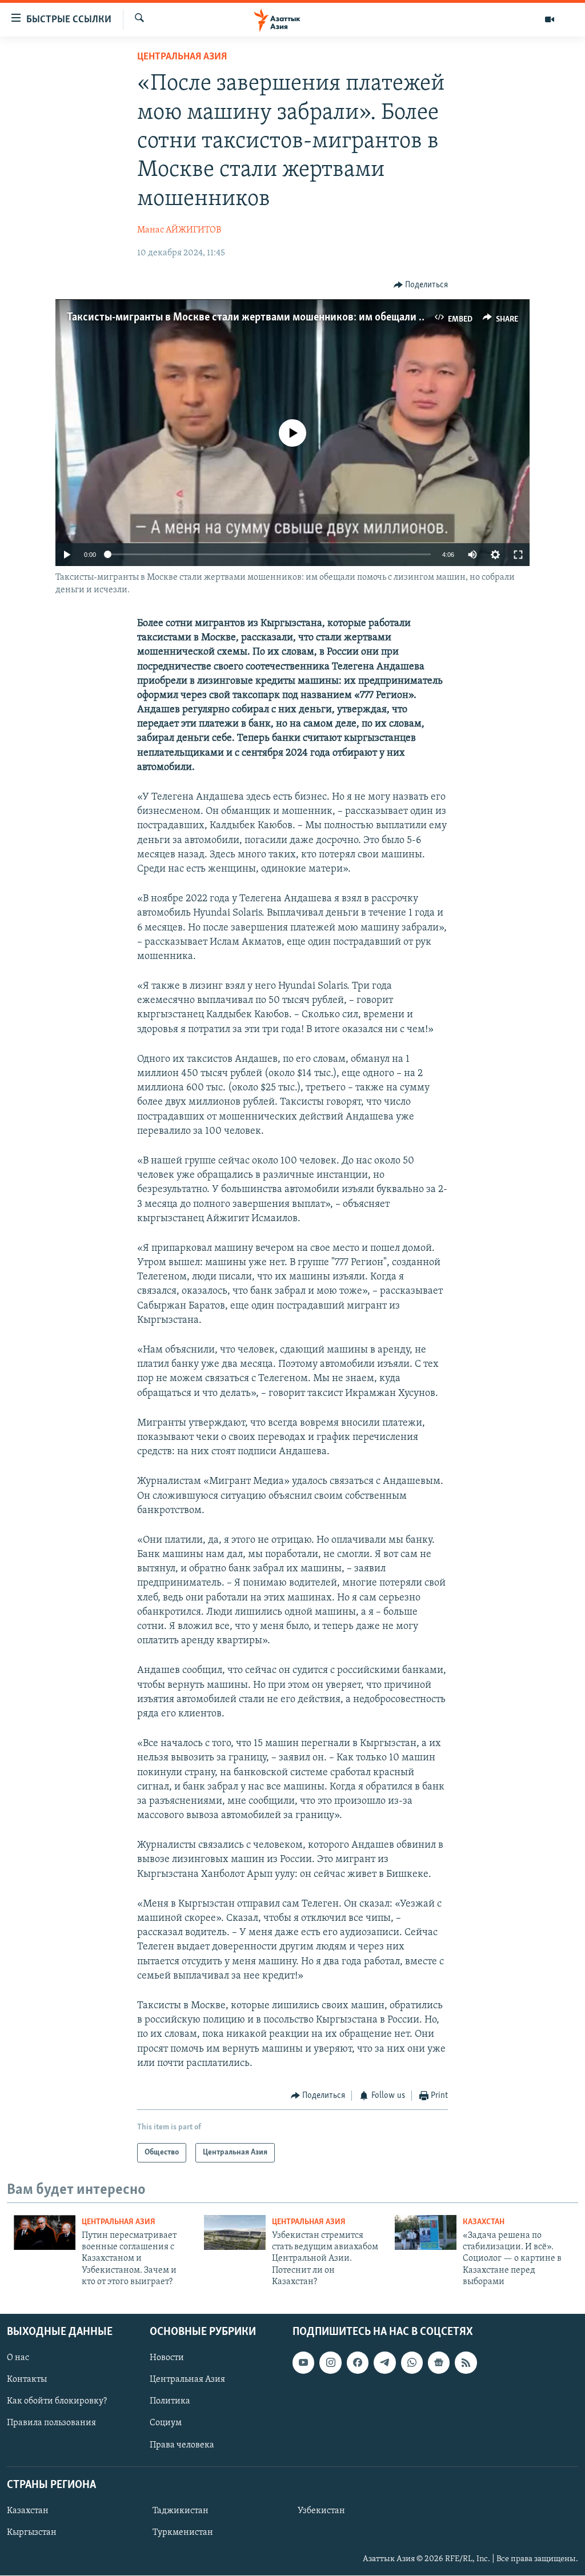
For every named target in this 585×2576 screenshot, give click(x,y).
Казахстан (484, 2222)
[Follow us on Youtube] (303, 2363)
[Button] (421, 285)
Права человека (182, 2445)
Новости (167, 2358)
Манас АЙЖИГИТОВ (179, 230)
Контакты (27, 2380)
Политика (170, 2402)
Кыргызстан (32, 2533)
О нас (18, 2358)
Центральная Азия (182, 57)
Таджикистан (181, 2511)
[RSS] (466, 2363)
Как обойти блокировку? (57, 2402)
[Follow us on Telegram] (384, 2363)
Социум (166, 2423)
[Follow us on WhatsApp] (412, 2363)
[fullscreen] (518, 555)
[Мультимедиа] (550, 19)
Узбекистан (321, 2511)
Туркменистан (183, 2533)
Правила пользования (51, 2423)
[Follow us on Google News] (439, 2363)
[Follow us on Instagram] (330, 2363)
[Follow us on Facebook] (358, 2363)
